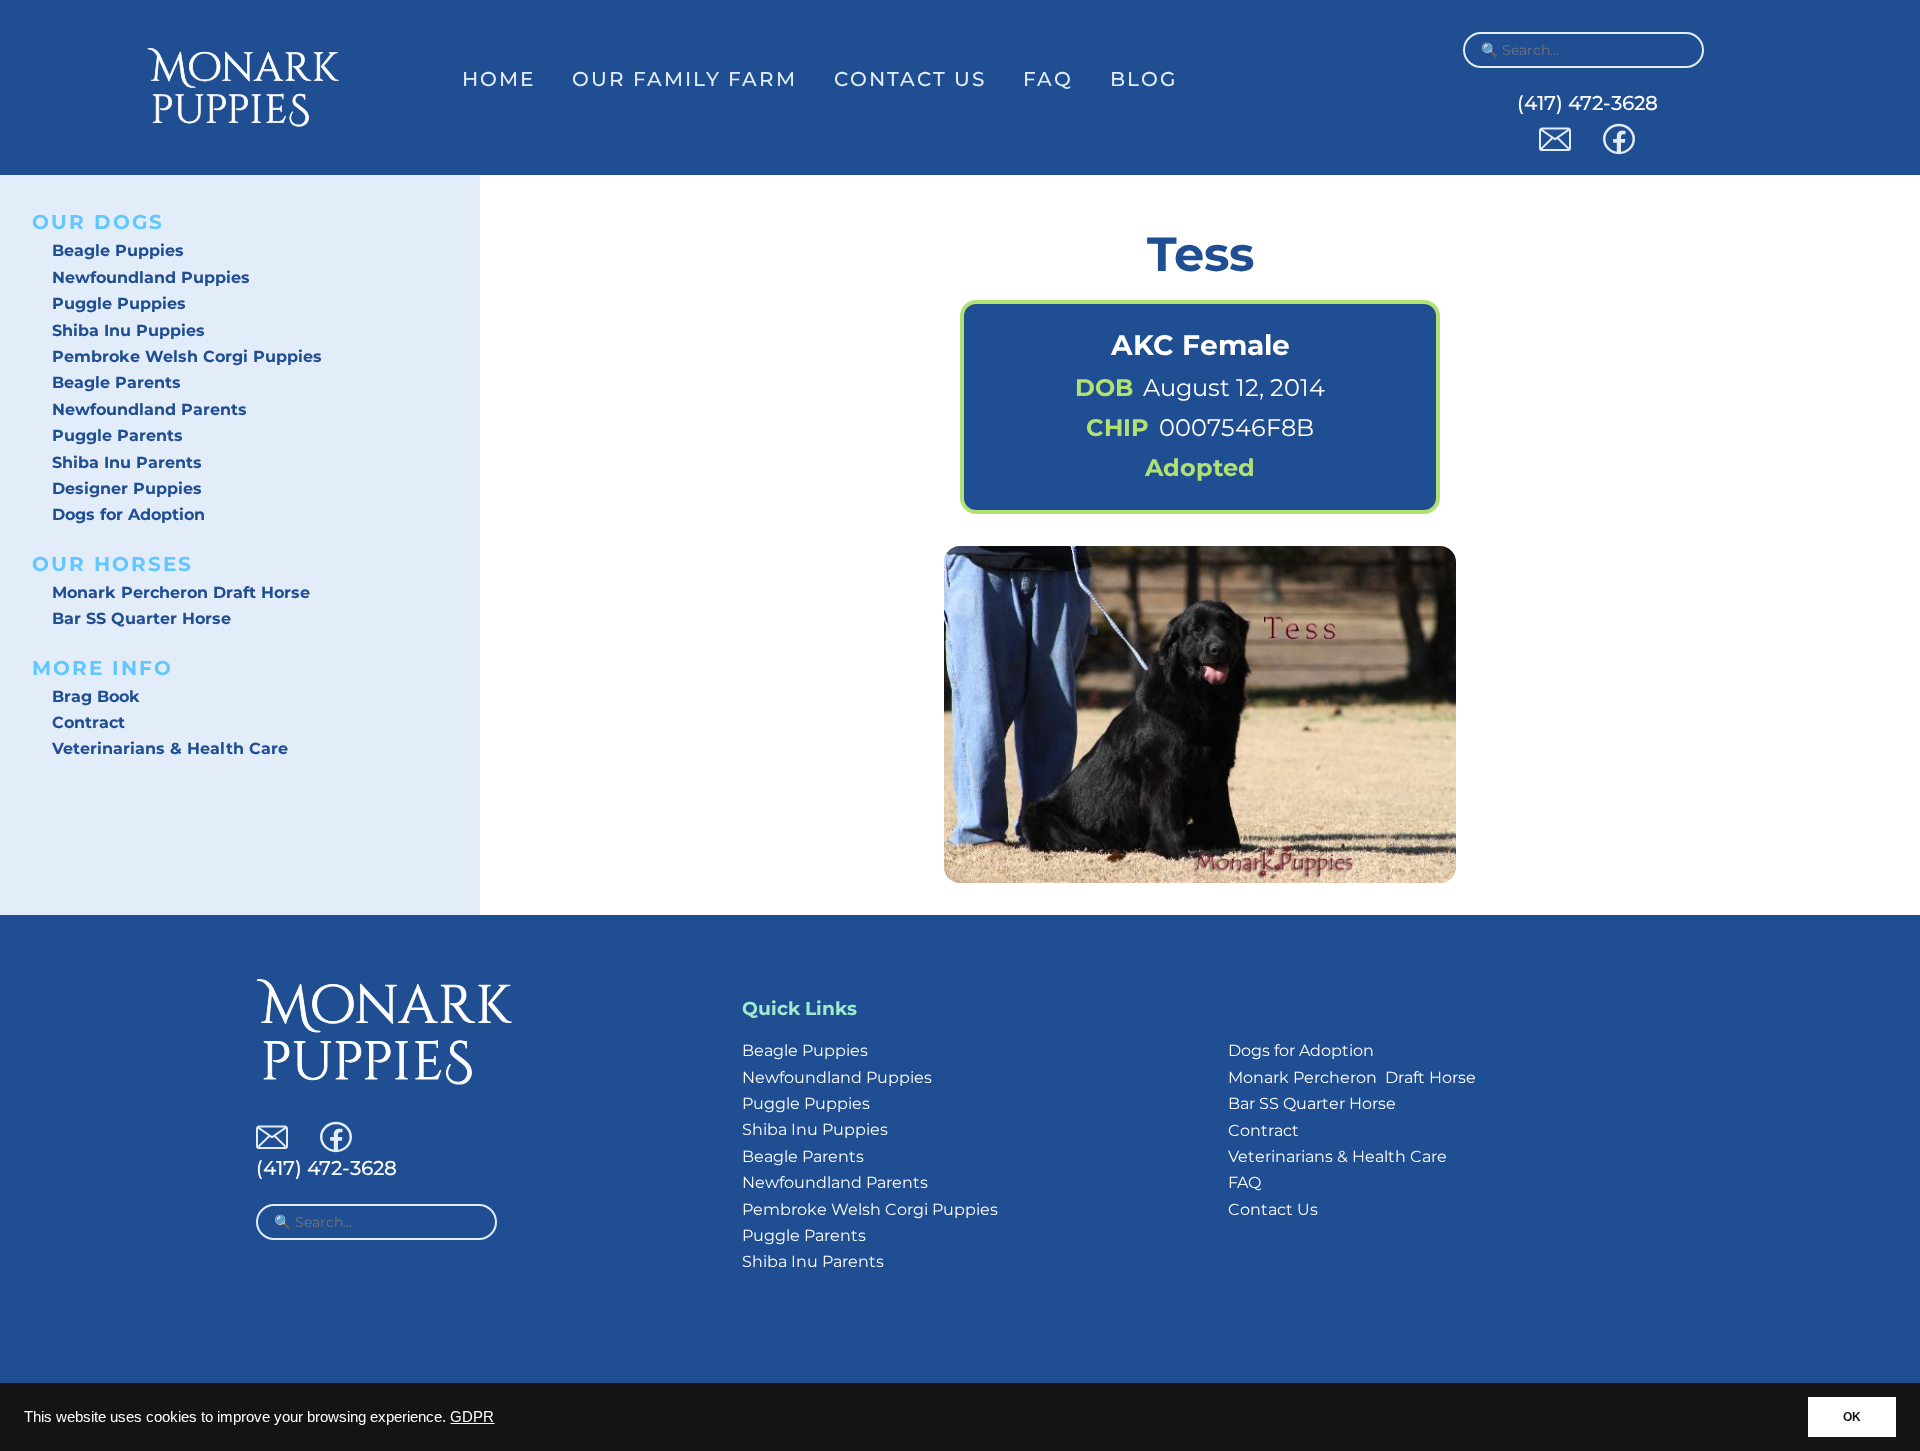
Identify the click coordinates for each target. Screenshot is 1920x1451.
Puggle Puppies (119, 303)
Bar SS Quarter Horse (141, 618)
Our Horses (112, 564)
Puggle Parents (117, 435)
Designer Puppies (127, 488)
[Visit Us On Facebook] (1619, 149)
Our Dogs (98, 222)
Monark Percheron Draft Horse (181, 592)
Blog (1143, 79)
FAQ (1048, 79)
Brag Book (96, 696)
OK (1852, 1417)
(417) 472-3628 (1587, 103)
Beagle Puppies (118, 250)
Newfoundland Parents (149, 409)
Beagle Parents (116, 382)
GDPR (472, 1417)
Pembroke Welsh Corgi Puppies (187, 356)
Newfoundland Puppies (151, 277)
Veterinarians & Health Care (170, 748)
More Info (102, 668)
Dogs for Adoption (128, 514)
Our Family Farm (684, 79)
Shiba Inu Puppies (128, 330)
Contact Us (910, 79)
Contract (88, 722)
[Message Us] (1555, 149)
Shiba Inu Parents (127, 462)
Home (498, 79)
